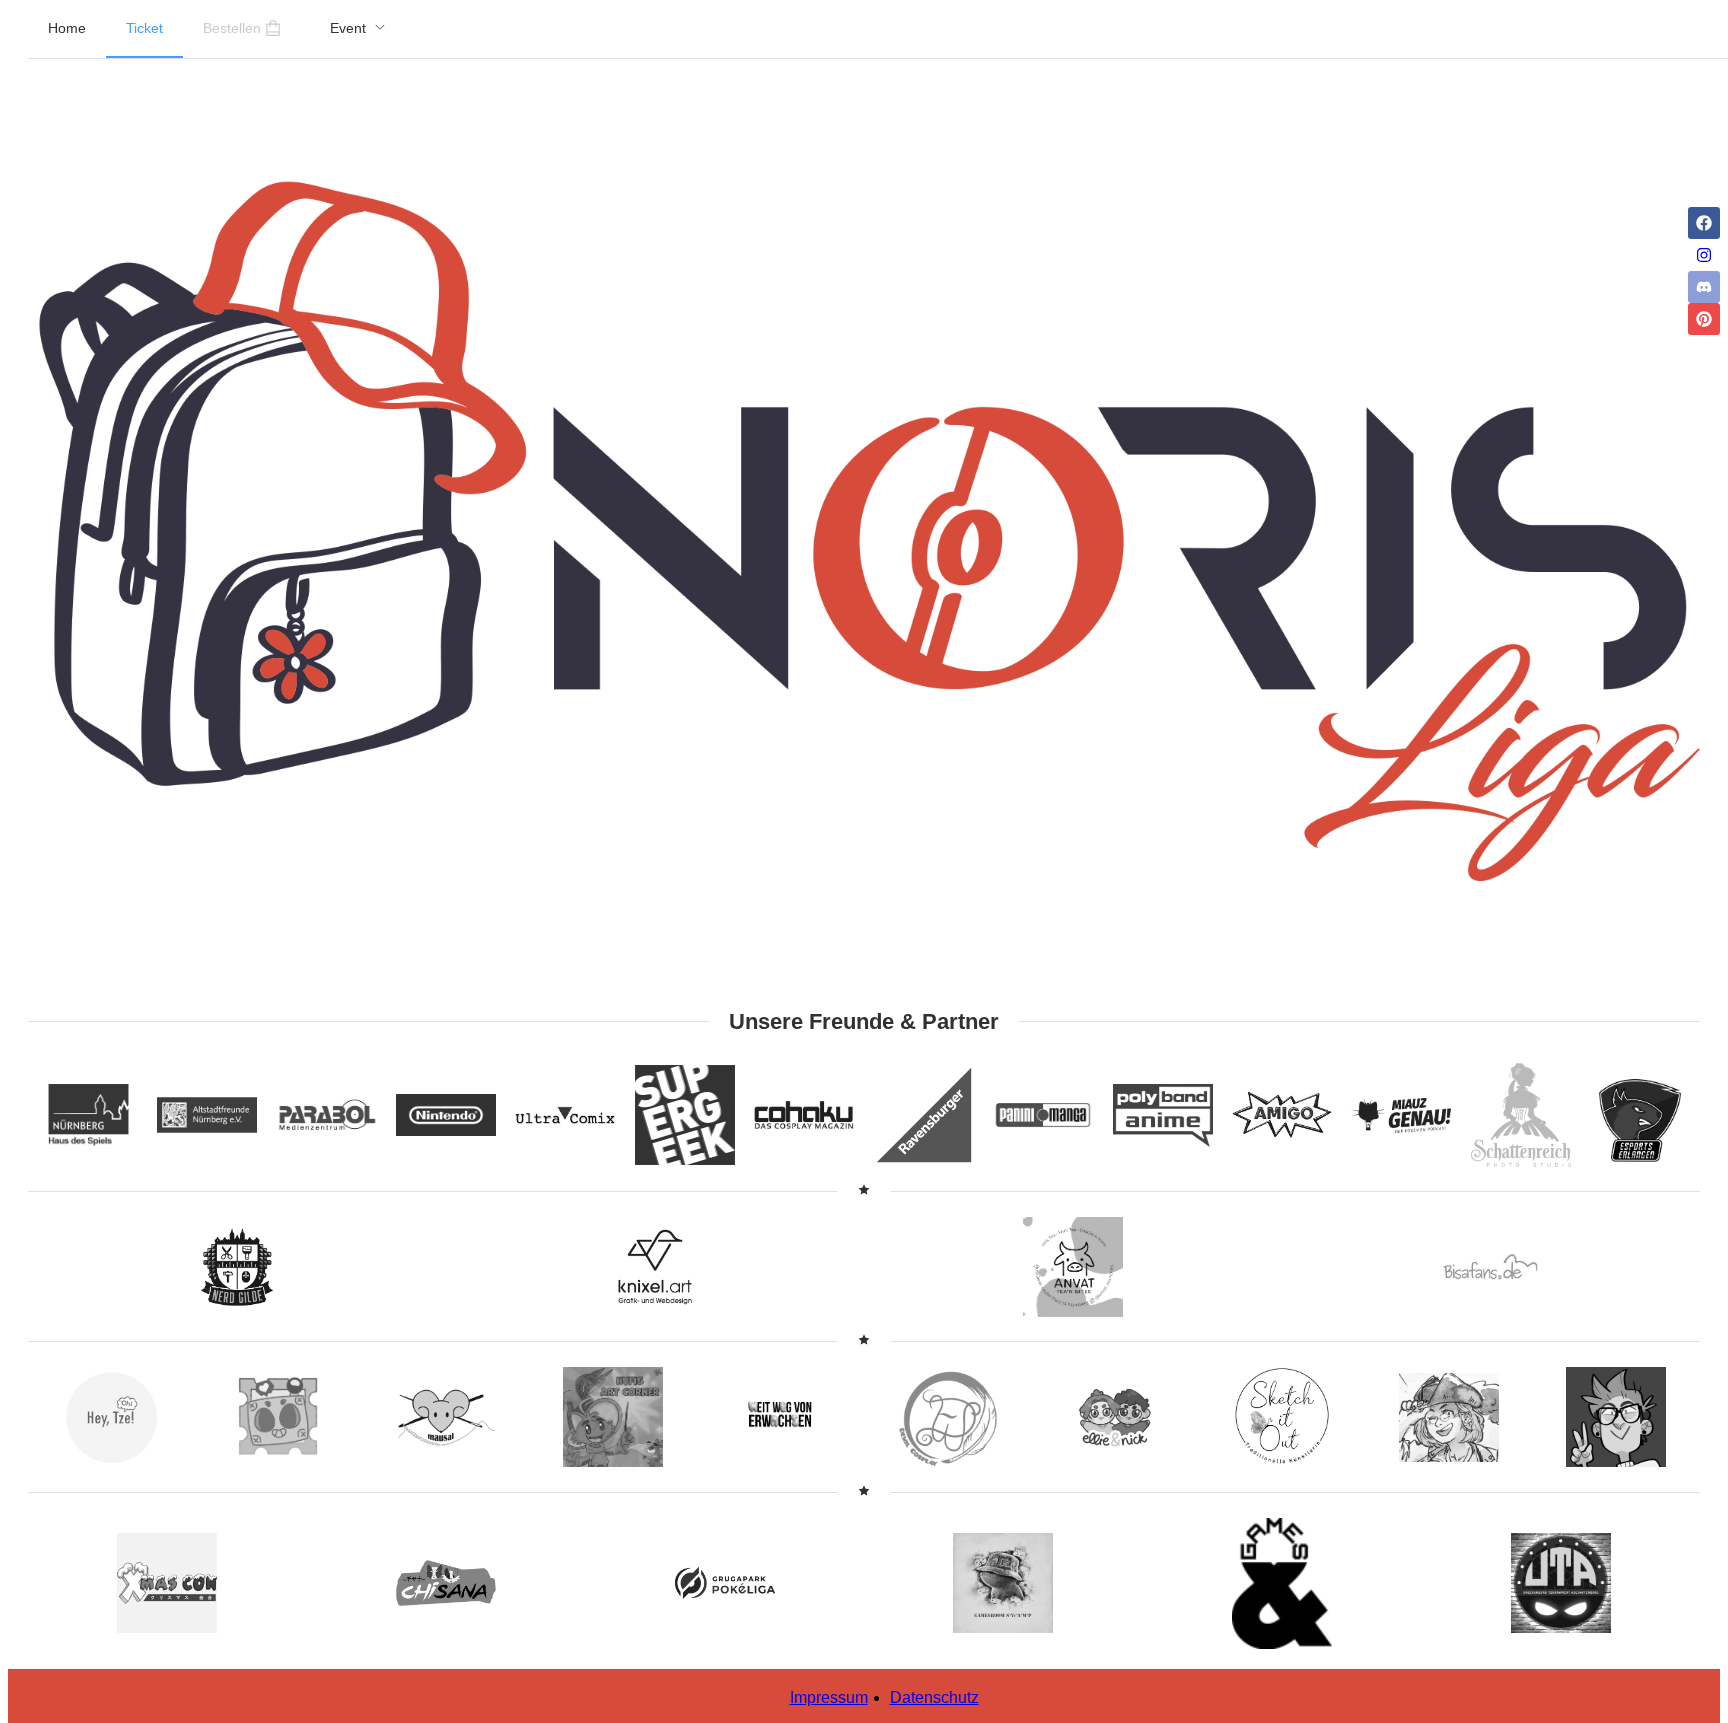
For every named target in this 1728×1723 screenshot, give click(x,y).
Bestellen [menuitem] (232, 28)
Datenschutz (934, 1697)
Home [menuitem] (67, 28)
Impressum (829, 1697)
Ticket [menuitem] (144, 28)
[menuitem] (358, 29)
